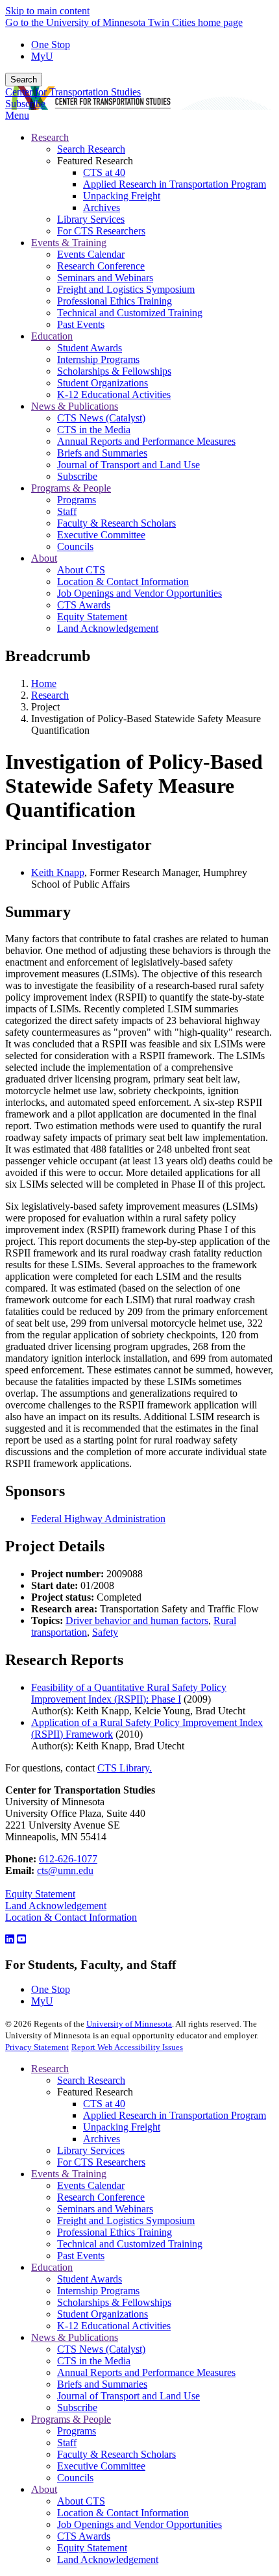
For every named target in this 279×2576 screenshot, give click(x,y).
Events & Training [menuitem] (69, 243)
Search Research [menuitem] (91, 149)
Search (24, 80)
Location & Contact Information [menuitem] (123, 581)
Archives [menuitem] (102, 207)
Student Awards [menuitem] (90, 348)
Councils (75, 2478)
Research (50, 695)
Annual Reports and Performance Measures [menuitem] (146, 441)
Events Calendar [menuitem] (91, 254)
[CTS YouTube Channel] (21, 1939)
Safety (105, 1632)
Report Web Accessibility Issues (127, 2047)
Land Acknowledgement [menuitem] (108, 628)
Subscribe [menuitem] (77, 476)
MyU (42, 56)
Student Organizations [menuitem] (103, 383)
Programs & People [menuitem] (71, 488)
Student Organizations (103, 2314)
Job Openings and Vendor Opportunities (139, 2524)
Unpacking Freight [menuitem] (122, 196)
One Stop (51, 44)
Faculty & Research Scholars (116, 2454)
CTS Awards (84, 2536)
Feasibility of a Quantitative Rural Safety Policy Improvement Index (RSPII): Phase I (129, 1693)
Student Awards (90, 2279)
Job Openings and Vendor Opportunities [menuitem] (139, 593)
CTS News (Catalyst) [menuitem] (101, 418)
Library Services (91, 2150)
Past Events (81, 2256)
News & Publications (75, 2337)
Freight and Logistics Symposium (126, 2220)
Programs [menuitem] (77, 500)
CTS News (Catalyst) (101, 2349)
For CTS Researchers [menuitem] (101, 231)
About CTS (81, 2501)
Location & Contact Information (71, 1917)
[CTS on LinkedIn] (10, 1939)
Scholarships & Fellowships (114, 2302)
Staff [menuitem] (67, 511)
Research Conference (101, 2197)
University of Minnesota (129, 2024)
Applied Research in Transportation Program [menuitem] (175, 184)
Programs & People (71, 2419)
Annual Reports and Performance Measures (146, 2372)
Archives (102, 2139)
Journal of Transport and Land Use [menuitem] (128, 465)
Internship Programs (98, 2291)
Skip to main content (47, 11)
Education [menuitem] (52, 336)
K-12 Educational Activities (114, 2326)
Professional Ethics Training (115, 2232)
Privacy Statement (37, 2047)
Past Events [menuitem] (81, 324)
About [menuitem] (44, 558)
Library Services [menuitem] (91, 219)
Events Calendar (91, 2185)
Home (44, 683)
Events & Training (69, 2174)
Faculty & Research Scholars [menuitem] (116, 523)
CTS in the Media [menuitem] (94, 430)
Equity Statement (40, 1894)
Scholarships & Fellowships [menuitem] (114, 371)
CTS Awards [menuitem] (84, 605)
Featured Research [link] (95, 161)
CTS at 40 (104, 2104)
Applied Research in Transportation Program (175, 2115)
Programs (77, 2431)
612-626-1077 (68, 1859)
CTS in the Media (94, 2361)
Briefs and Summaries (102, 2384)
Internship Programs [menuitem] (98, 359)
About (44, 2489)
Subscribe (25, 104)
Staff (67, 2443)
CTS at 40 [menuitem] (104, 172)
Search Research (91, 2080)
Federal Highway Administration (98, 1519)
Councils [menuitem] (75, 546)
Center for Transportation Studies (73, 92)
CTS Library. (125, 1768)
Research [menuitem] (50, 137)
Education (52, 2267)
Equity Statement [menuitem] (92, 617)
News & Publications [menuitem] (75, 406)
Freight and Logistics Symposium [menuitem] (126, 289)
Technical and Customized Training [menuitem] (130, 313)
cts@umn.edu (65, 1870)
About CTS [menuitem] (81, 570)
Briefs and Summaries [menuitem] (102, 453)
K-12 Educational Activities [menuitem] (114, 394)
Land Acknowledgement (56, 1906)
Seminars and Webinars (105, 2209)
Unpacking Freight (122, 2127)
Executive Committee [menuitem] (101, 535)
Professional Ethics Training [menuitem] (115, 301)
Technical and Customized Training (130, 2244)
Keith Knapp (58, 872)
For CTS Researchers (101, 2162)
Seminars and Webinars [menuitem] (105, 278)
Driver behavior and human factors (137, 1620)
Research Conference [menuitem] (101, 266)
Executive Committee (101, 2466)
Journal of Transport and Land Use (128, 2396)
